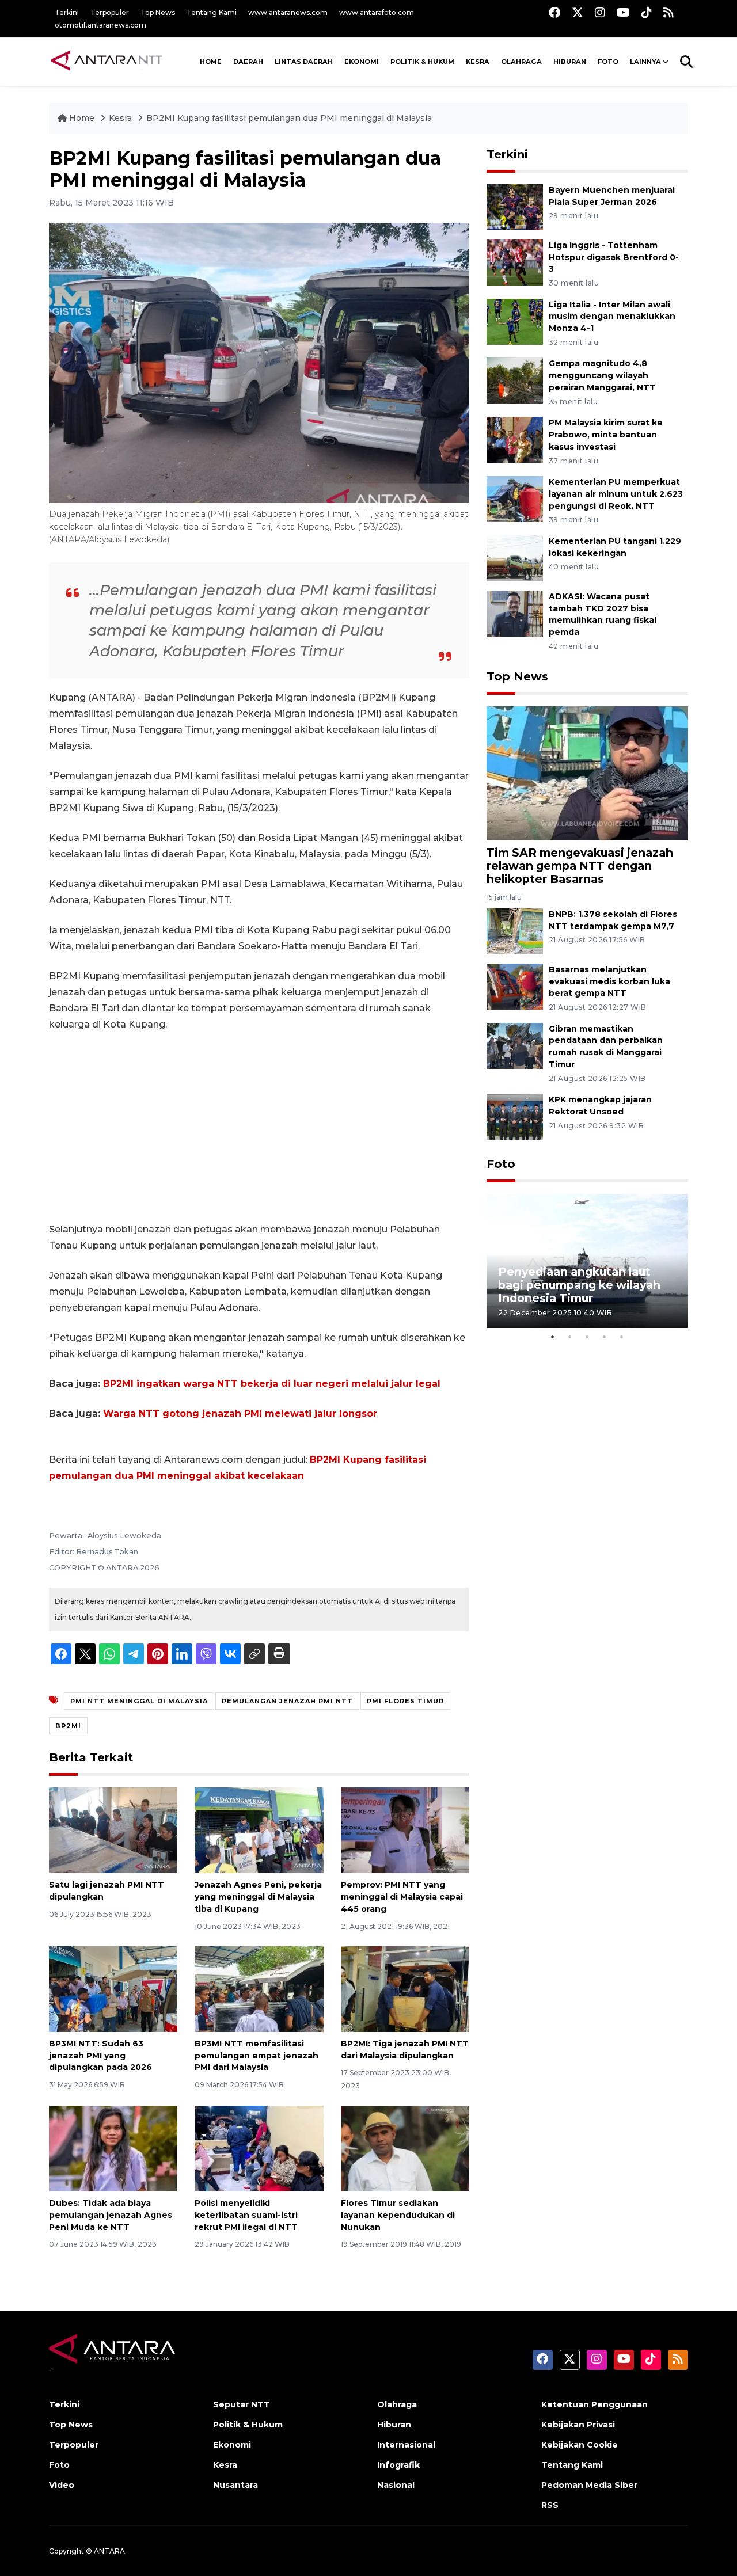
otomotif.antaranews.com (100, 25)
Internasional (406, 2445)
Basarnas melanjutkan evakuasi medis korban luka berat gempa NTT (609, 981)
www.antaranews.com (288, 12)
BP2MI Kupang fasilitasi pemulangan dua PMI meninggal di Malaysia (289, 118)
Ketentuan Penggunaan (594, 2404)
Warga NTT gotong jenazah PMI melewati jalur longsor (240, 1413)
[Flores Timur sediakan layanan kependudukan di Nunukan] (405, 2148)
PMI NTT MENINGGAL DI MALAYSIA (139, 1701)
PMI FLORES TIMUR (405, 1701)
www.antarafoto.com (377, 12)
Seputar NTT (242, 2404)
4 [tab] (605, 1337)
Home (82, 118)
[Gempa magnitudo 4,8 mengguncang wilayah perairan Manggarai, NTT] (515, 380)
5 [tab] (622, 1337)
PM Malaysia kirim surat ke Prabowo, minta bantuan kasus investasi (606, 435)
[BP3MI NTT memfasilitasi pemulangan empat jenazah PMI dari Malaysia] (259, 1989)
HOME (211, 62)
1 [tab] (553, 1337)
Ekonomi (362, 62)
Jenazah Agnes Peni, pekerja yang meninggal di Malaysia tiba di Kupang (258, 1897)
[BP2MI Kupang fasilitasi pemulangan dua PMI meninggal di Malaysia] (587, 773)
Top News (158, 12)
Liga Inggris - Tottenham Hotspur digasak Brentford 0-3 (614, 257)
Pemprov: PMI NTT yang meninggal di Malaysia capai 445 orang (402, 1897)
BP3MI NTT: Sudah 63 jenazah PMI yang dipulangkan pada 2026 (100, 2056)
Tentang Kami (212, 12)
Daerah (248, 62)
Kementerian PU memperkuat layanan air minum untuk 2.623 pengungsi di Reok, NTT (616, 494)
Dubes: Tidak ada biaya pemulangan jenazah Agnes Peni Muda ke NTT (111, 2215)
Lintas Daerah (304, 62)
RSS (550, 2505)
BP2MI (68, 1726)
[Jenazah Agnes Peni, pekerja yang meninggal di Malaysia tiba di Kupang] (259, 1830)
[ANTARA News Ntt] (107, 62)
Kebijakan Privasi (578, 2425)
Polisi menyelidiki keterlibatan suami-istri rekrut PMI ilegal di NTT (246, 2215)
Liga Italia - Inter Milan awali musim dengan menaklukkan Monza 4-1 (612, 317)
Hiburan (570, 62)
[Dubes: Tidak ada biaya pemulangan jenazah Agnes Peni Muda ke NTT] (113, 2148)
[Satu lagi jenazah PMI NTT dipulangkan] (113, 1830)
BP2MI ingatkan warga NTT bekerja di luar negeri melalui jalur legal (272, 1384)
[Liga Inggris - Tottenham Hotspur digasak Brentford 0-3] (515, 262)
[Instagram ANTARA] (600, 12)
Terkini (67, 12)
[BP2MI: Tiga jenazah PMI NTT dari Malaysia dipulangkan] (405, 1989)
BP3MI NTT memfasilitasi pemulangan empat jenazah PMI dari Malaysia (257, 2056)
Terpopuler (110, 12)
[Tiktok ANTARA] (647, 12)
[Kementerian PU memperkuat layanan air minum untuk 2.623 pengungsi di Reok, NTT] (515, 498)
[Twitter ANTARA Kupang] (578, 12)
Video (62, 2485)
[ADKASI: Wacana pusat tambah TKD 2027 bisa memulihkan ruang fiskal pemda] (515, 613)
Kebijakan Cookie (580, 2445)
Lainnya (645, 62)
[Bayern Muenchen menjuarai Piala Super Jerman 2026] (515, 206)
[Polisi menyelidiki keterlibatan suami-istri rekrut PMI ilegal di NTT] (259, 2148)
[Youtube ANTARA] (623, 12)
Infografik (398, 2465)
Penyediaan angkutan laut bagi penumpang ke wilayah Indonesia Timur (579, 1285)
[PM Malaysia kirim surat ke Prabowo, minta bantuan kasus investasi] (515, 439)
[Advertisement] (259, 1127)
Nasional (396, 2485)
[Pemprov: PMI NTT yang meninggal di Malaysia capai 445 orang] (405, 1830)
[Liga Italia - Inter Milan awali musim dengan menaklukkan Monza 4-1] (515, 321)
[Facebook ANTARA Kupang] (554, 12)
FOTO (608, 62)
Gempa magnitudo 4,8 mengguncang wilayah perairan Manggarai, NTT (602, 375)
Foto (501, 1164)
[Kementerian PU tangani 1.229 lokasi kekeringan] (515, 558)
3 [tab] (587, 1337)
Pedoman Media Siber (589, 2485)
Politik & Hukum (422, 62)
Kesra (478, 62)
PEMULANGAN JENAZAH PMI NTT (287, 1701)
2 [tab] (570, 1337)
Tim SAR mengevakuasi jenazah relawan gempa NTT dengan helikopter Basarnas (580, 866)
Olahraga (521, 62)
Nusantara (235, 2485)
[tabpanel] (587, 1261)
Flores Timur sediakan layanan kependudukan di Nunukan (398, 2215)
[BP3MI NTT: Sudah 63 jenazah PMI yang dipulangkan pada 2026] (113, 1989)
